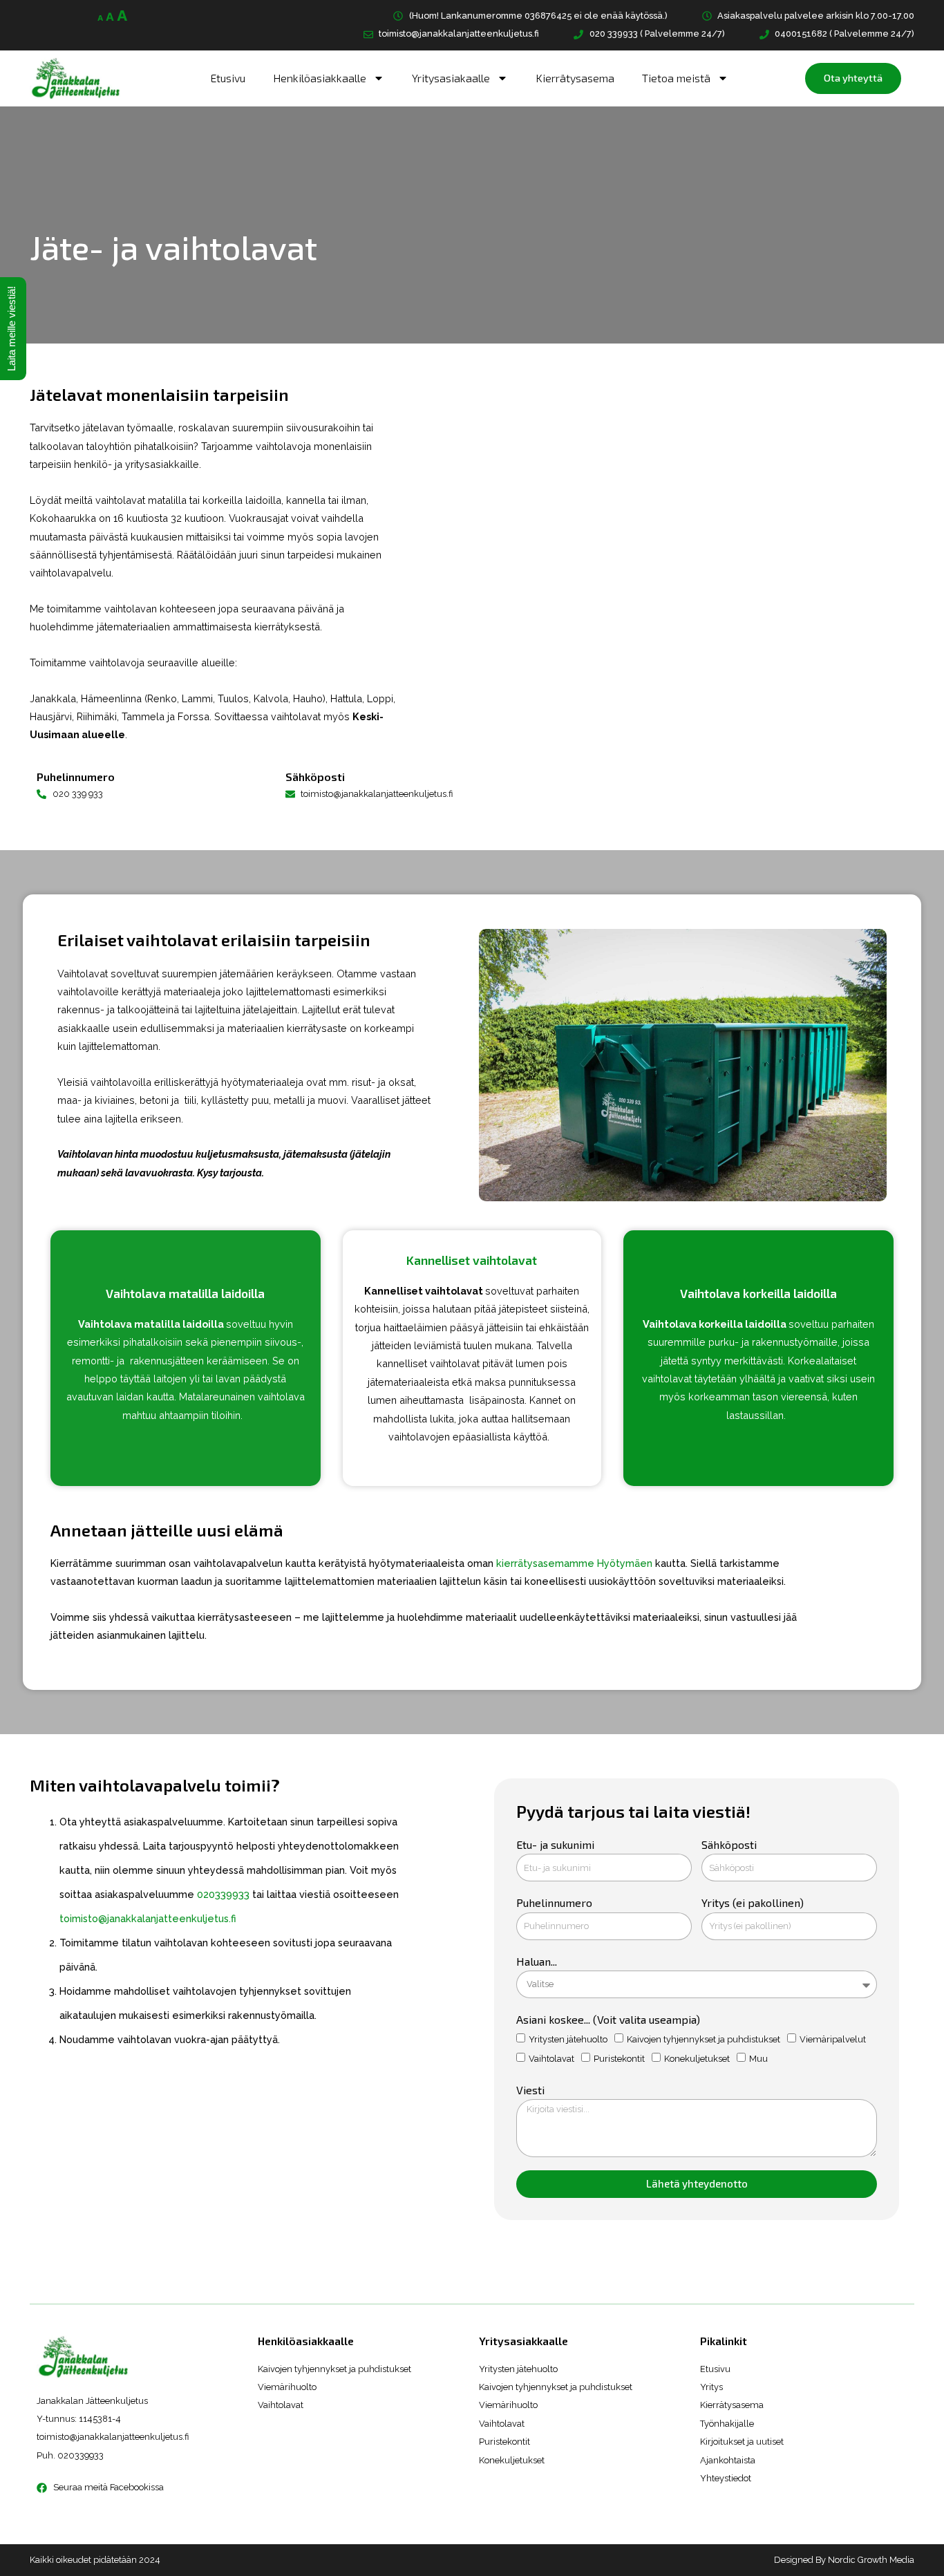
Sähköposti (729, 1844)
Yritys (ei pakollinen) (753, 1902)
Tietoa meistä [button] (676, 78)
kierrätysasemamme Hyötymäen (574, 1563)
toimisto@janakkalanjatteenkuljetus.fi (148, 1918)
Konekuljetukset (697, 2059)
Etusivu (228, 78)
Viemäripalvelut (833, 2039)
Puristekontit (619, 2059)
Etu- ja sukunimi (555, 1844)
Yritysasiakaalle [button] (451, 78)
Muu (758, 2059)
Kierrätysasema (575, 78)
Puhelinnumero (554, 1902)
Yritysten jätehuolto (568, 2039)
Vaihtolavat (551, 2059)
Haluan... (537, 1961)
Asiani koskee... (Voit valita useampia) (608, 2019)
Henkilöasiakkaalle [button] (320, 78)
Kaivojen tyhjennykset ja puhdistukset (704, 2039)
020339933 (225, 1894)
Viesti (530, 2090)
